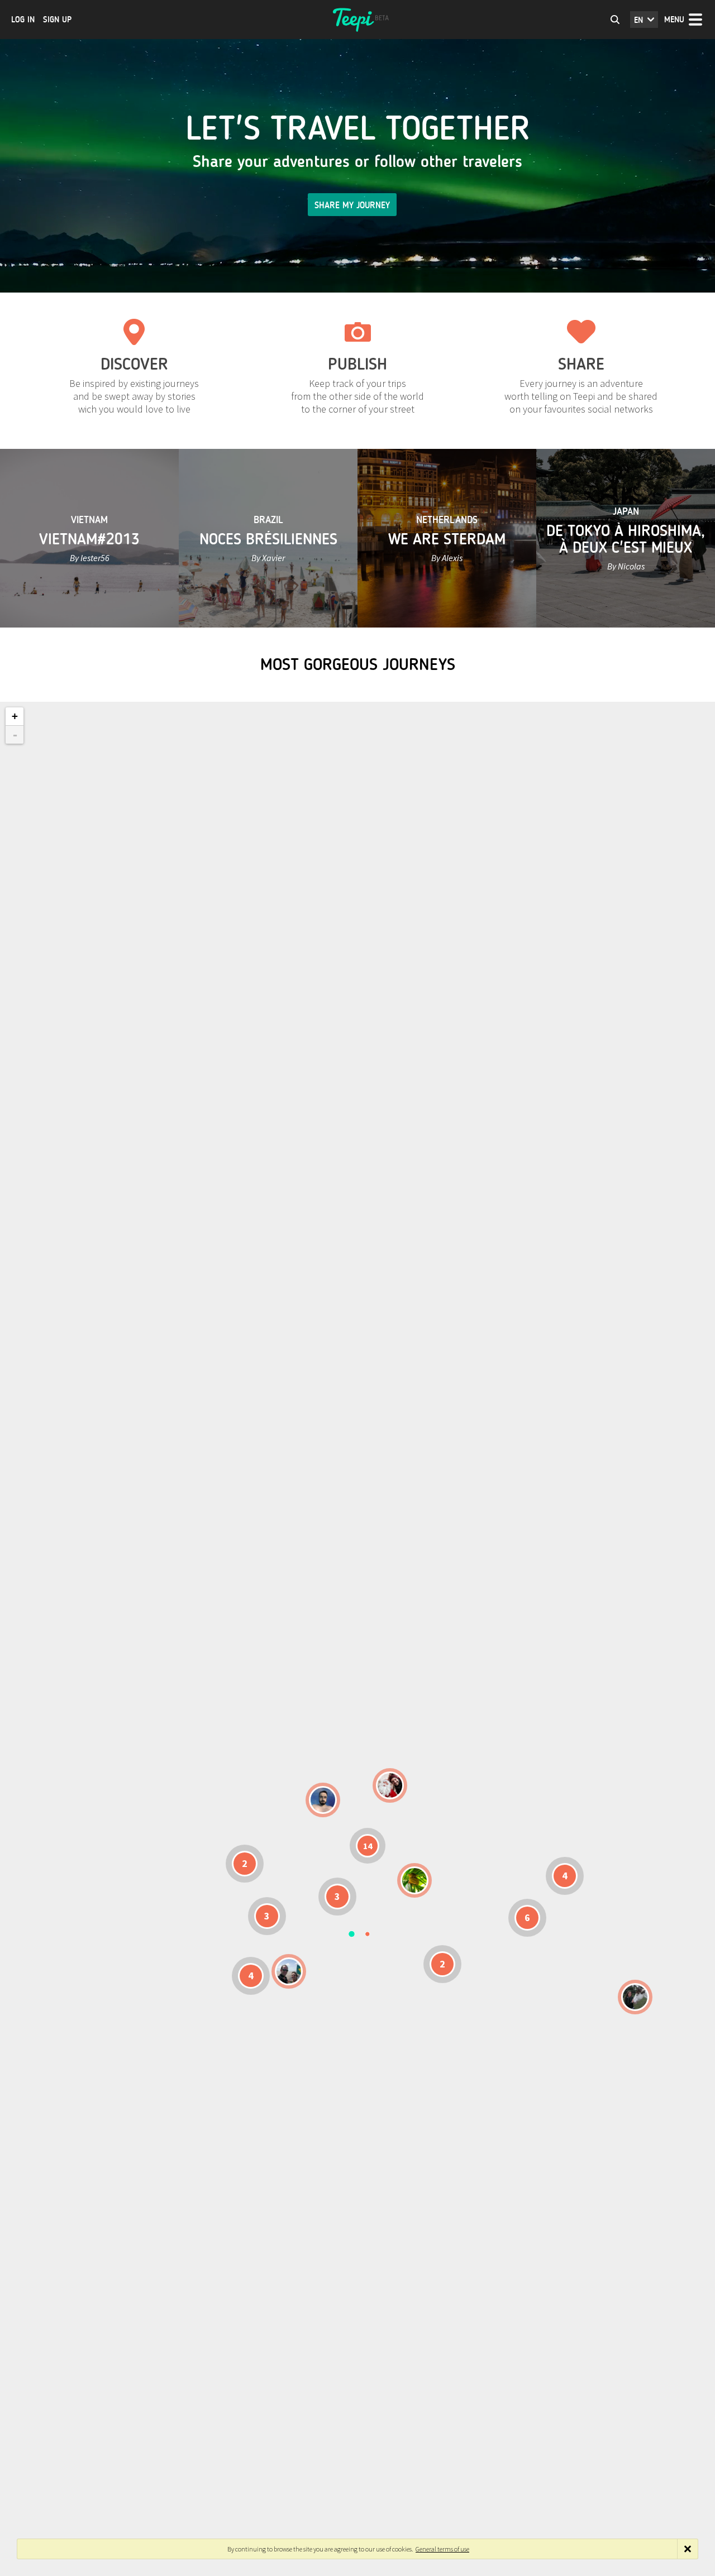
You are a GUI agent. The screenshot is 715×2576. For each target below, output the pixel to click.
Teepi (357, 20)
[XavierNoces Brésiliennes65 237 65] (289, 1971)
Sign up (57, 20)
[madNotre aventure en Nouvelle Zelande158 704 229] (635, 1997)
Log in (23, 20)
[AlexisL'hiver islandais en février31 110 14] (323, 1800)
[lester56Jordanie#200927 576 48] (414, 1880)
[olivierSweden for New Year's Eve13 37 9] (390, 1785)
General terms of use (442, 2549)
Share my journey (352, 205)
